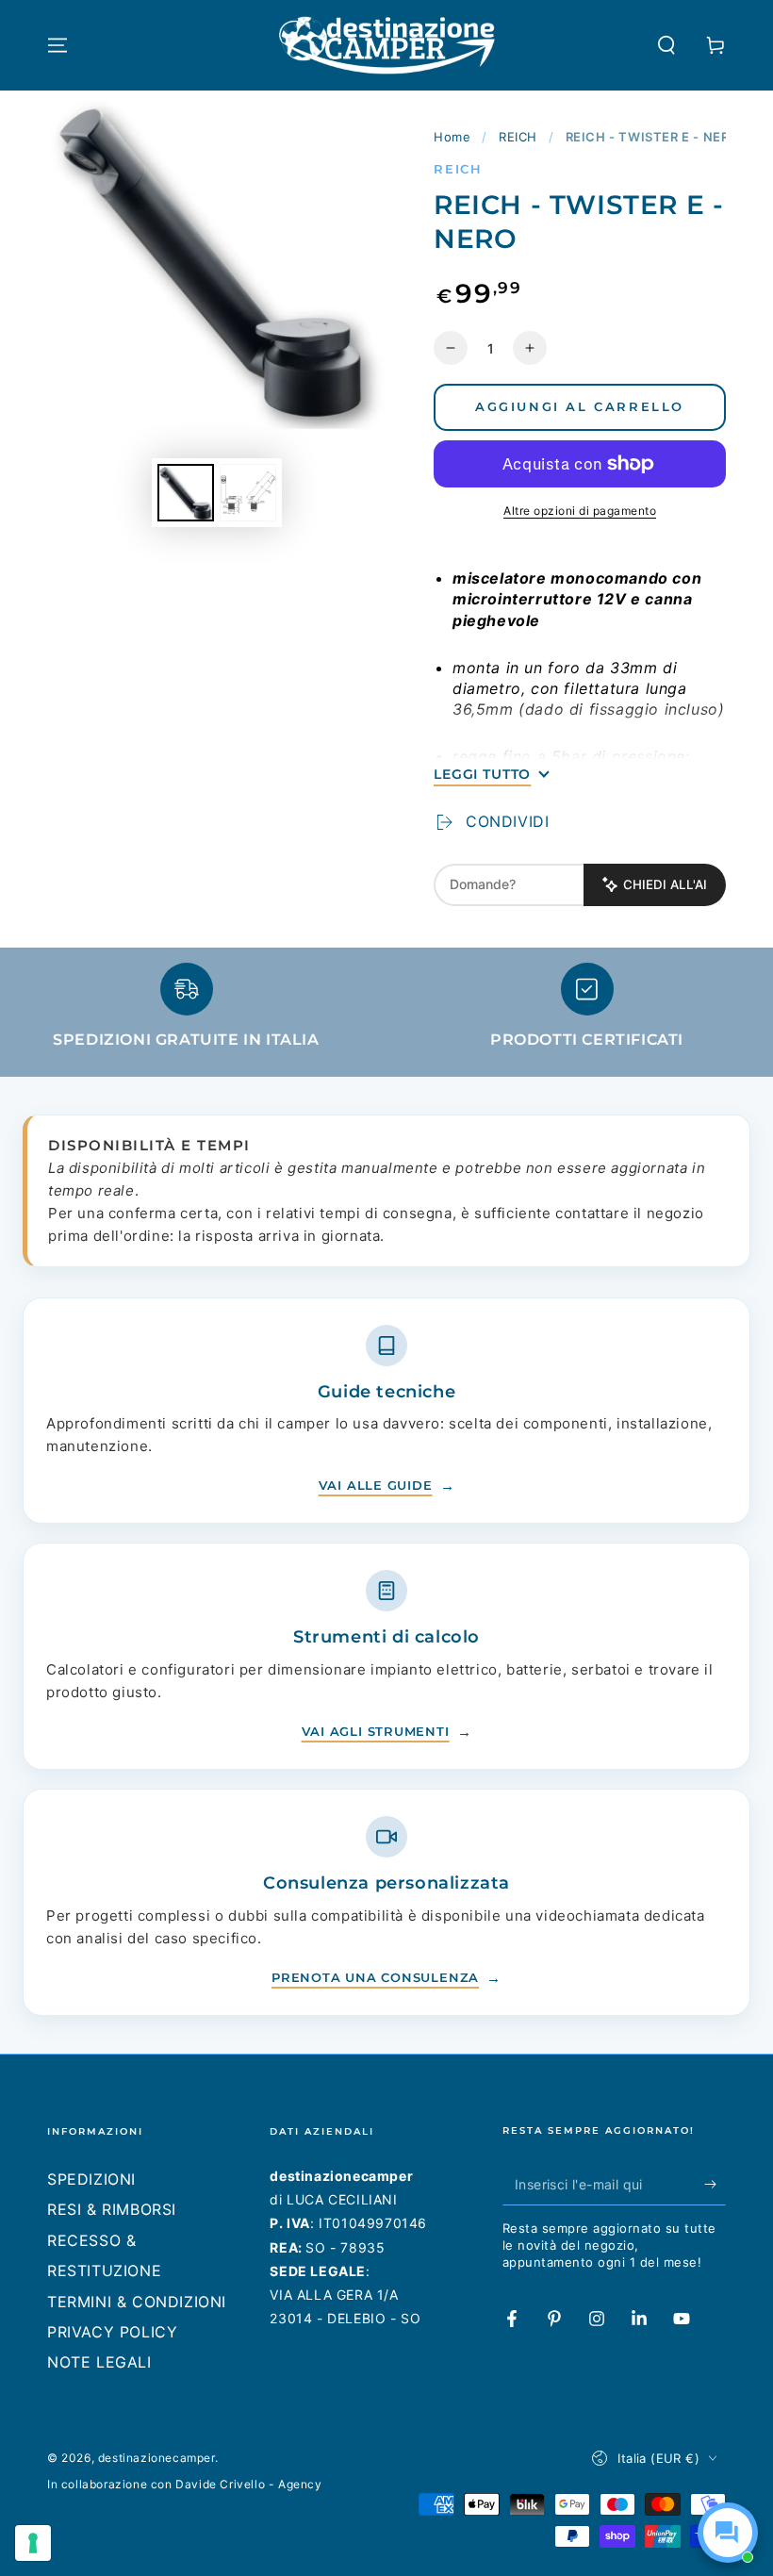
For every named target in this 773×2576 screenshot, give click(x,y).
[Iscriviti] (715, 2184)
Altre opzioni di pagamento (580, 511)
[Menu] (58, 45)
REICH (518, 137)
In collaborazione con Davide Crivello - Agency (185, 2484)
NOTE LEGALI (99, 2362)
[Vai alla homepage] (387, 45)
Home (452, 137)
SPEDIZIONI (91, 2179)
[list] (386, 1014)
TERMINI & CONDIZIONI (137, 2302)
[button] (666, 45)
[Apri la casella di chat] (728, 2533)
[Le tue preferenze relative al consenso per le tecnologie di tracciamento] (33, 2543)
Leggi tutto (482, 774)
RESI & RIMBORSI (112, 2209)
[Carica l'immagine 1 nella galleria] (186, 493)
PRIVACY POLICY (112, 2332)
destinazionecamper (156, 2458)
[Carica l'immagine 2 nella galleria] (248, 493)
